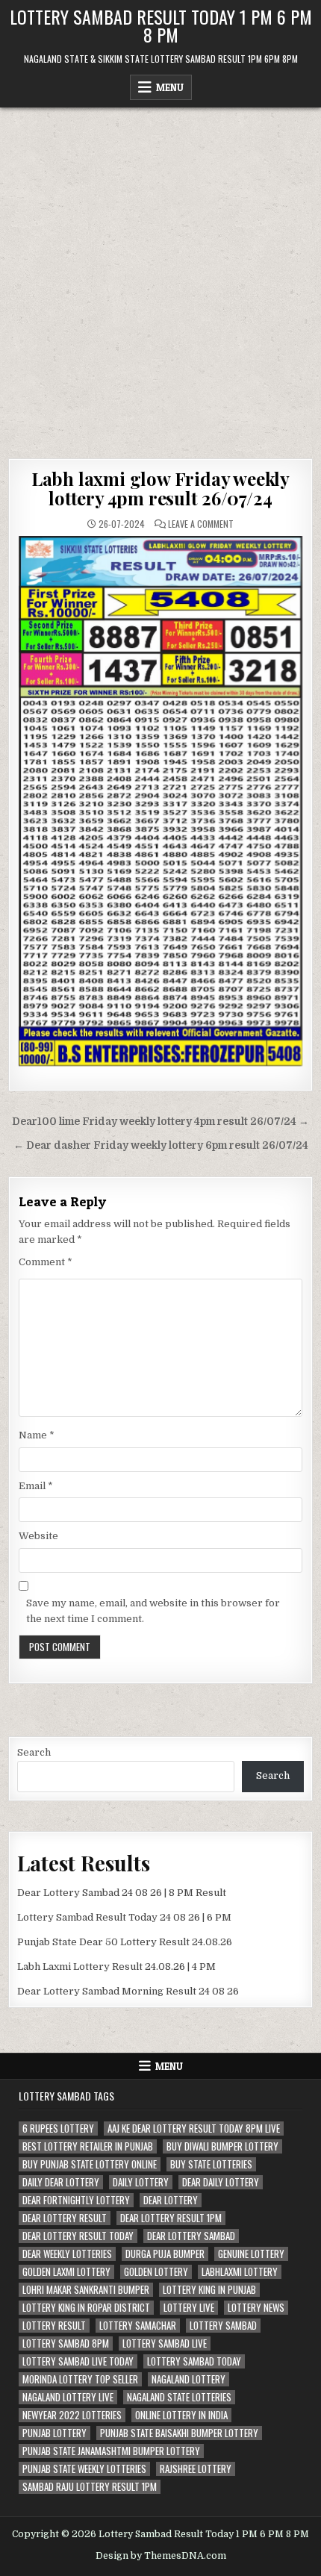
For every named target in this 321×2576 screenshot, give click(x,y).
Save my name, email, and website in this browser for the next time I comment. (153, 1611)
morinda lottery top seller (80, 2379)
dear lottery (171, 2200)
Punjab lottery (54, 2433)
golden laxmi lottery (66, 2272)
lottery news (256, 2308)
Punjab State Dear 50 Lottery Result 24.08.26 (125, 1942)
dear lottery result (65, 2218)
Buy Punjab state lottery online (90, 2164)
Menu (170, 87)
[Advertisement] (160, 275)
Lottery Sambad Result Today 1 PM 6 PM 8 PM (161, 25)
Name (37, 1435)
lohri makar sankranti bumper (86, 2290)
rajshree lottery (196, 2469)
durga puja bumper (165, 2254)
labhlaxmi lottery (240, 2272)
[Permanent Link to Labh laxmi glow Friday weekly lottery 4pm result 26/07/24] (161, 801)
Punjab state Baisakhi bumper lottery (179, 2433)
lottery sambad (223, 2326)
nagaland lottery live (68, 2397)
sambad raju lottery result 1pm (90, 2487)
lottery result (54, 2326)
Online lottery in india (181, 2415)
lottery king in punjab (209, 2290)
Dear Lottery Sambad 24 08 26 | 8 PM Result (122, 1893)
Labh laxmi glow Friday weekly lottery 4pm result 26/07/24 (160, 488)
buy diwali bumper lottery (222, 2146)
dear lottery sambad (191, 2236)
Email (36, 1486)
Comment (46, 1262)
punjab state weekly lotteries (84, 2469)
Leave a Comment (201, 524)
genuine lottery (251, 2254)
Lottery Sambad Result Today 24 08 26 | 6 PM (124, 1917)
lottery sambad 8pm (66, 2343)
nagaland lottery (188, 2379)
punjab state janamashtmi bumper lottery (111, 2451)
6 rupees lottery (58, 2129)
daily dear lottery (61, 2182)
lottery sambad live (165, 2343)
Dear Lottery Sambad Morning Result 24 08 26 (128, 1991)
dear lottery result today (78, 2236)
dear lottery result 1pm (171, 2218)
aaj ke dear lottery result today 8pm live (194, 2129)
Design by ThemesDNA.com (161, 2556)
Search (34, 1752)
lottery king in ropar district (86, 2308)
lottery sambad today (194, 2361)
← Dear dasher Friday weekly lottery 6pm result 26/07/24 (161, 1145)
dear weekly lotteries (67, 2254)
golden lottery (156, 2272)
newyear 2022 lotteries (72, 2415)
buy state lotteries (211, 2164)
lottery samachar (138, 2326)
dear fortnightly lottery (76, 2200)
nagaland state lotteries (179, 2397)
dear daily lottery (221, 2182)
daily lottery (141, 2182)
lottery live (189, 2308)
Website (38, 1536)
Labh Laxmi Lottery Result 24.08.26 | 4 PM (116, 1967)
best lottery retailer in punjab (88, 2146)
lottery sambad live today (78, 2361)
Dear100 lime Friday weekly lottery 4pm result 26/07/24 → (160, 1122)
